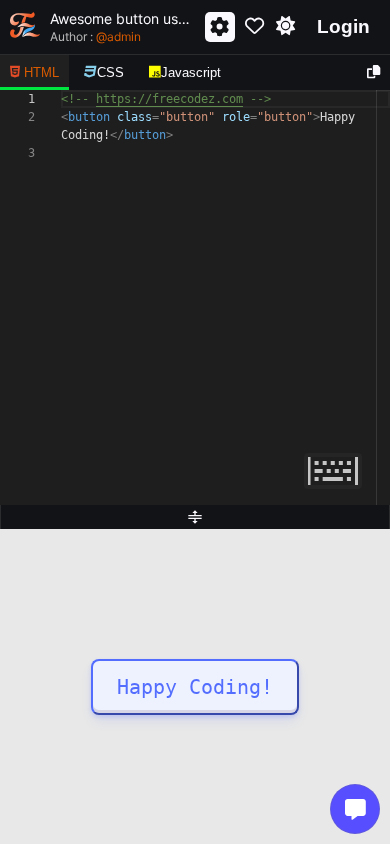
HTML (41, 72)
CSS (110, 72)
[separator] (195, 517)
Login (343, 26)
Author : (95, 36)
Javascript (191, 72)
